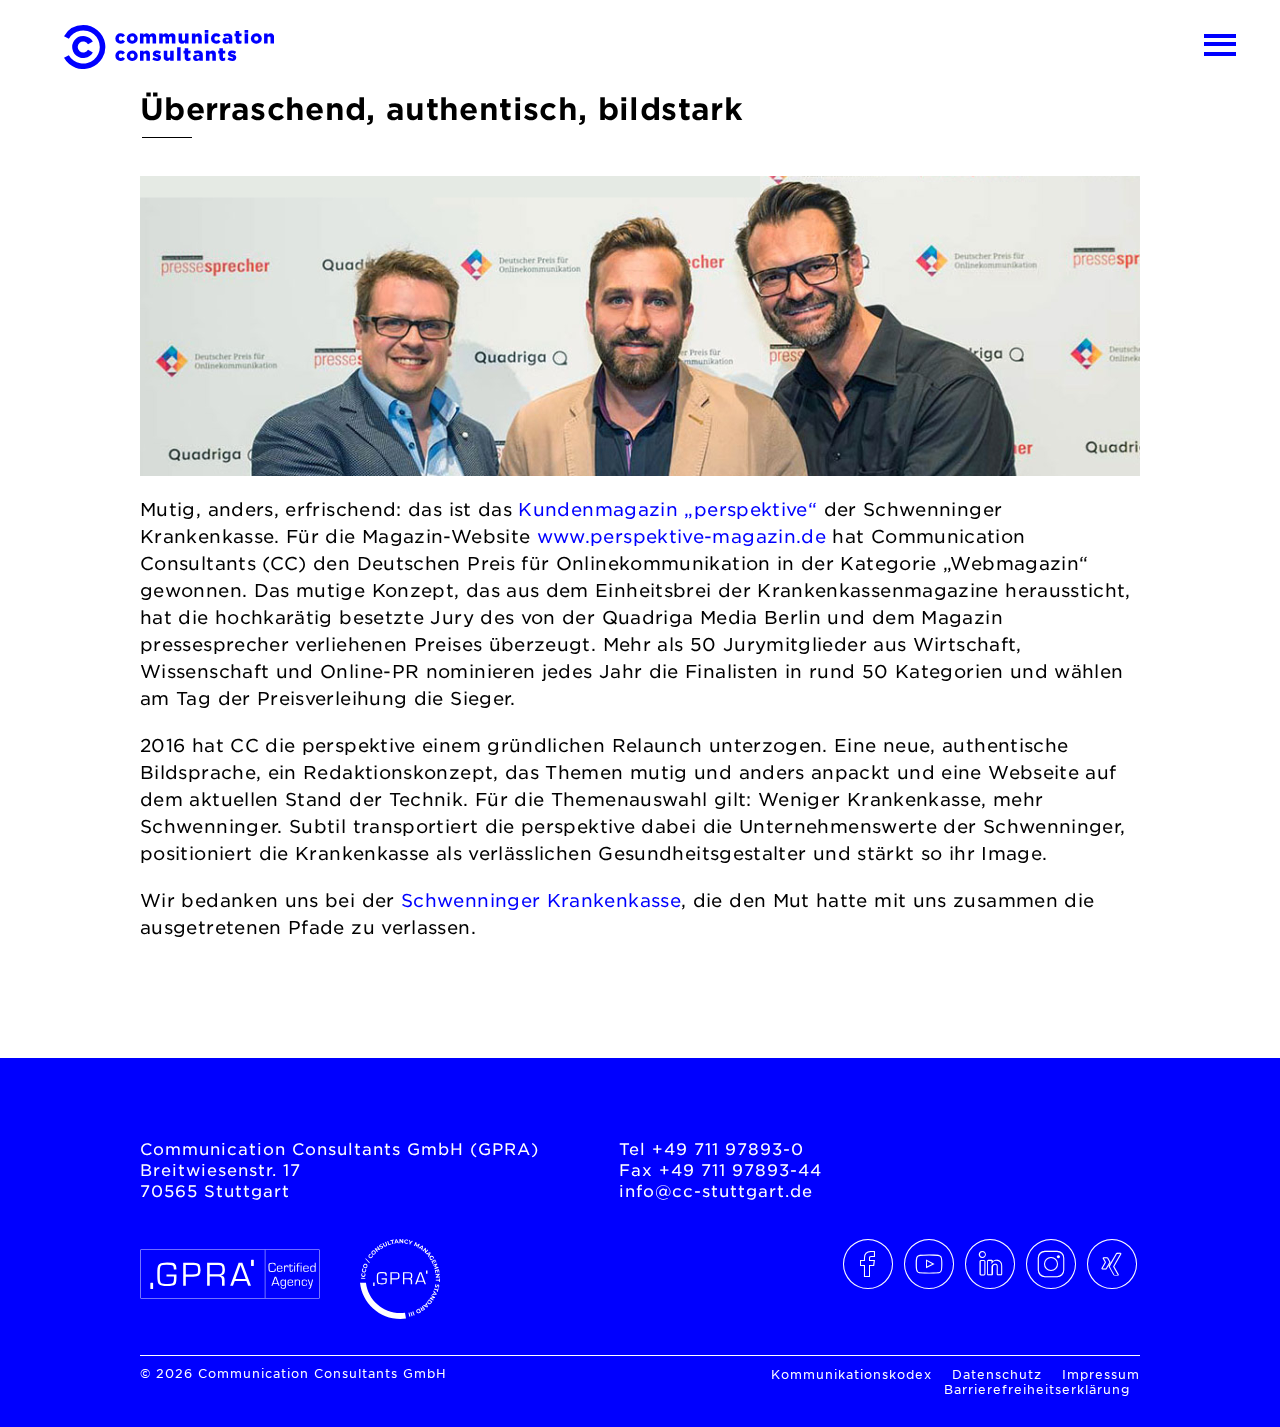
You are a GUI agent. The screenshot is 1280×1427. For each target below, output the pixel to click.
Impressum (1101, 1374)
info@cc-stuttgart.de (716, 1190)
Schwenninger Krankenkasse (541, 900)
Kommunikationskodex (851, 1374)
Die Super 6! (1056, 1009)
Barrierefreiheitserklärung (1037, 1389)
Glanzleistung (226, 1009)
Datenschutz (997, 1374)
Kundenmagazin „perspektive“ (667, 509)
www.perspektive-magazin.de (681, 536)
